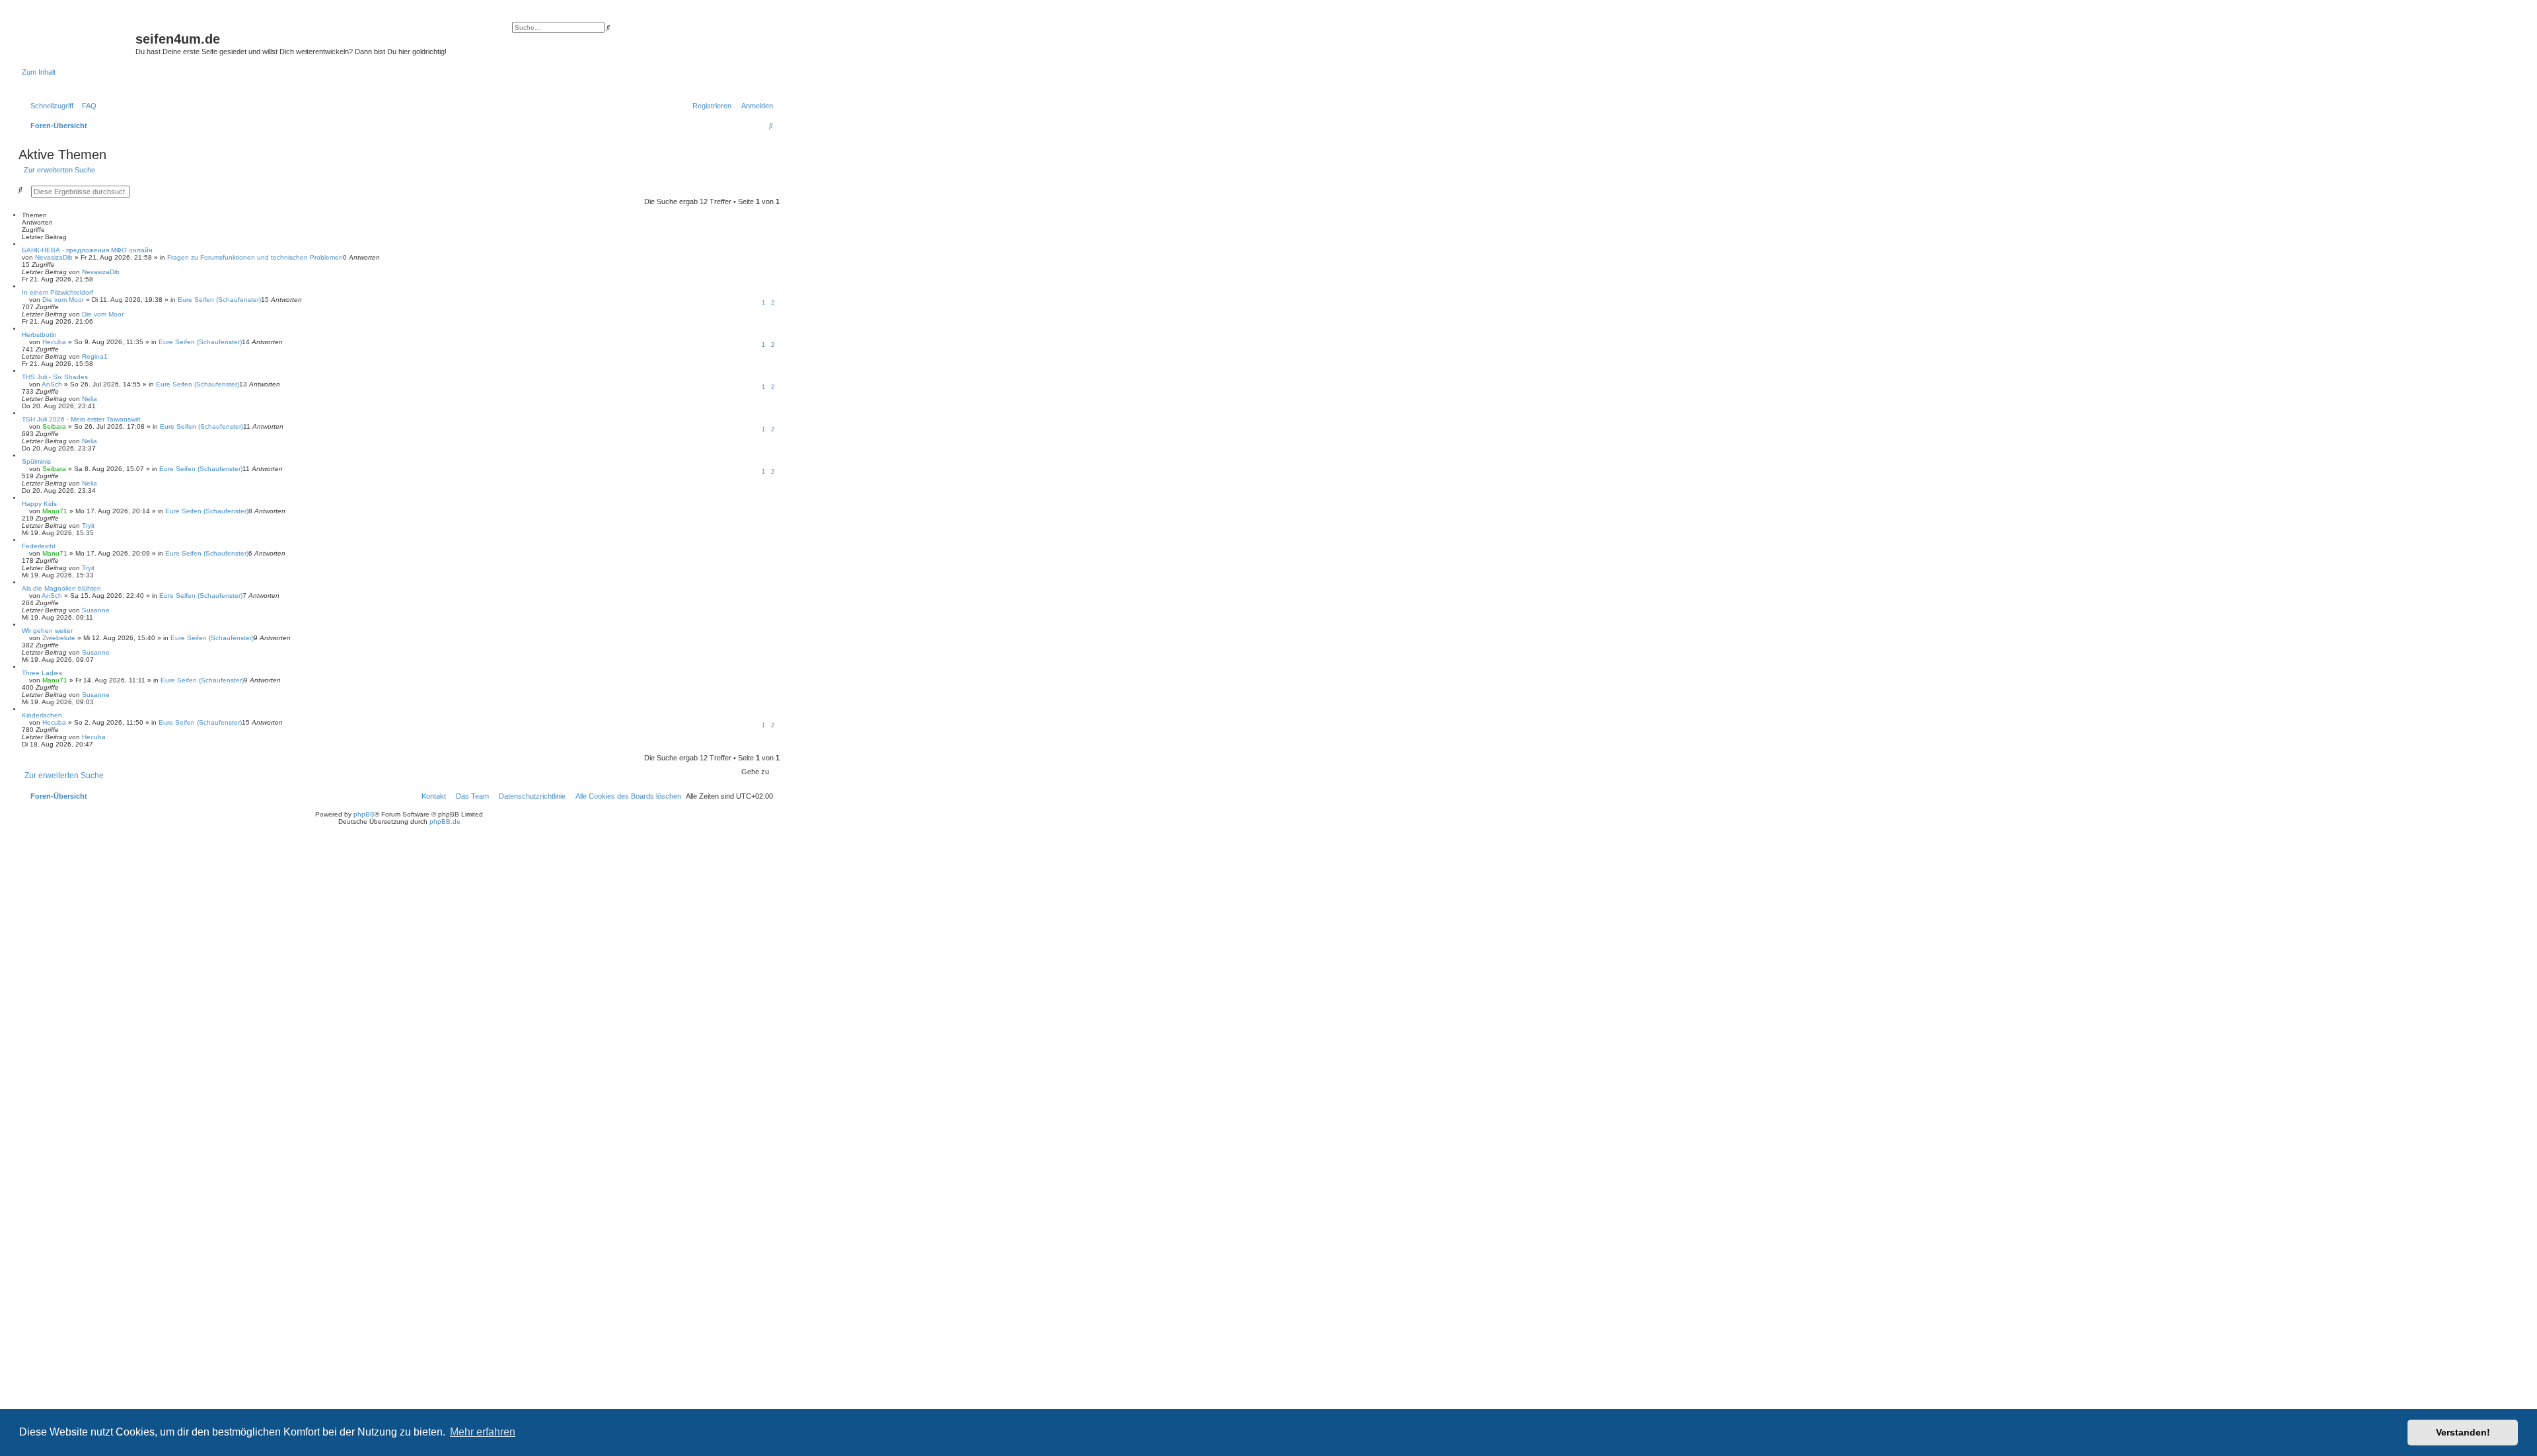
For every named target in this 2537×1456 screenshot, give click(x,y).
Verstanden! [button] (2463, 1432)
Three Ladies (42, 673)
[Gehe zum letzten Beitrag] (124, 272)
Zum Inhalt (39, 72)
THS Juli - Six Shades (55, 377)
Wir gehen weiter (47, 631)
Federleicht (39, 546)
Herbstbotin (39, 335)
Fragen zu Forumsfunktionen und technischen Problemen (255, 257)
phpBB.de (445, 821)
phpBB (364, 814)
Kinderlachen (42, 715)
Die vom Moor (63, 300)
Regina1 (95, 356)
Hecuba (54, 342)
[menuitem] (87, 106)
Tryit (88, 526)
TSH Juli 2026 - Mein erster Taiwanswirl (81, 419)
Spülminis (36, 461)
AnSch (52, 384)
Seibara (54, 426)
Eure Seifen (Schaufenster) (219, 300)
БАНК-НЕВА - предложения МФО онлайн (87, 250)
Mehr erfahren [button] (483, 1432)
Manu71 (55, 511)
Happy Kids (39, 504)
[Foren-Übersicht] (79, 43)
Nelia (90, 399)
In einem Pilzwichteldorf (57, 292)
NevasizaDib (54, 257)
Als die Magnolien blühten (61, 588)
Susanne (96, 610)
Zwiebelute (59, 638)
